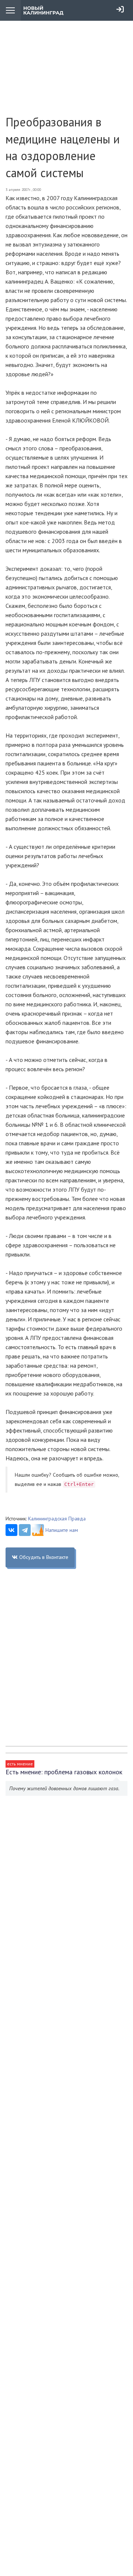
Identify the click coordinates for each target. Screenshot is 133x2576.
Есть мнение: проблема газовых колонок (64, 1772)
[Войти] (120, 9)
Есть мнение (20, 1764)
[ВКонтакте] (11, 1530)
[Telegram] (25, 1530)
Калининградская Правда (57, 1519)
